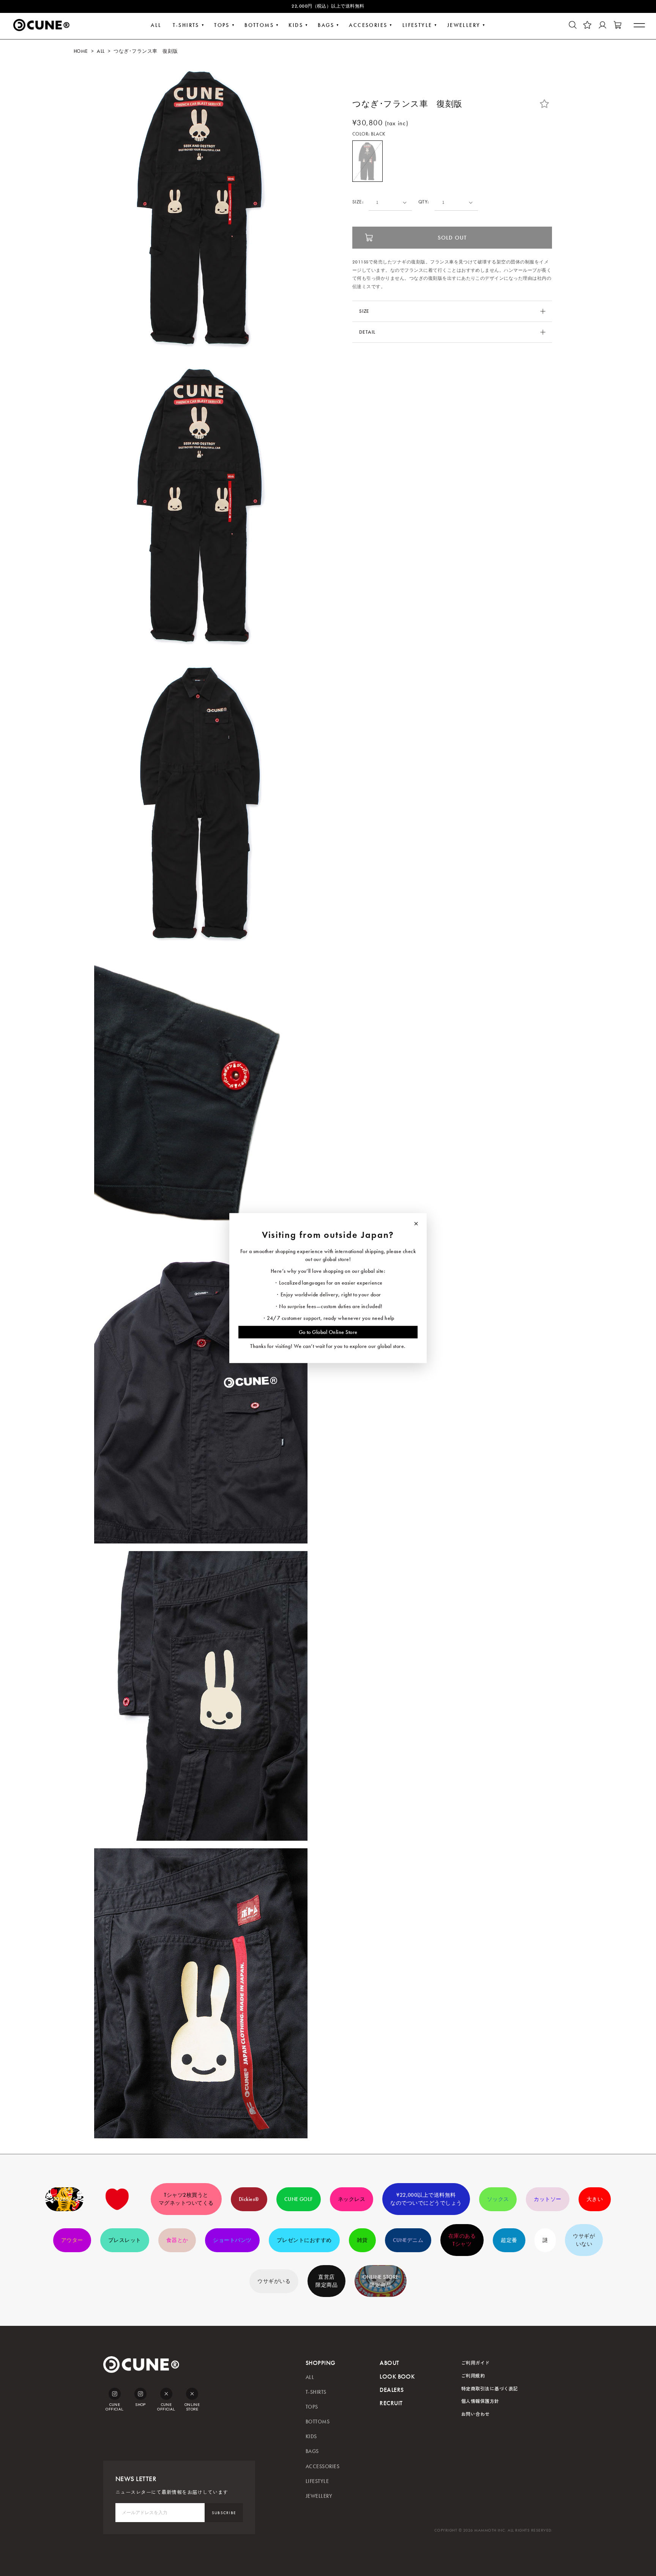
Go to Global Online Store (328, 1332)
